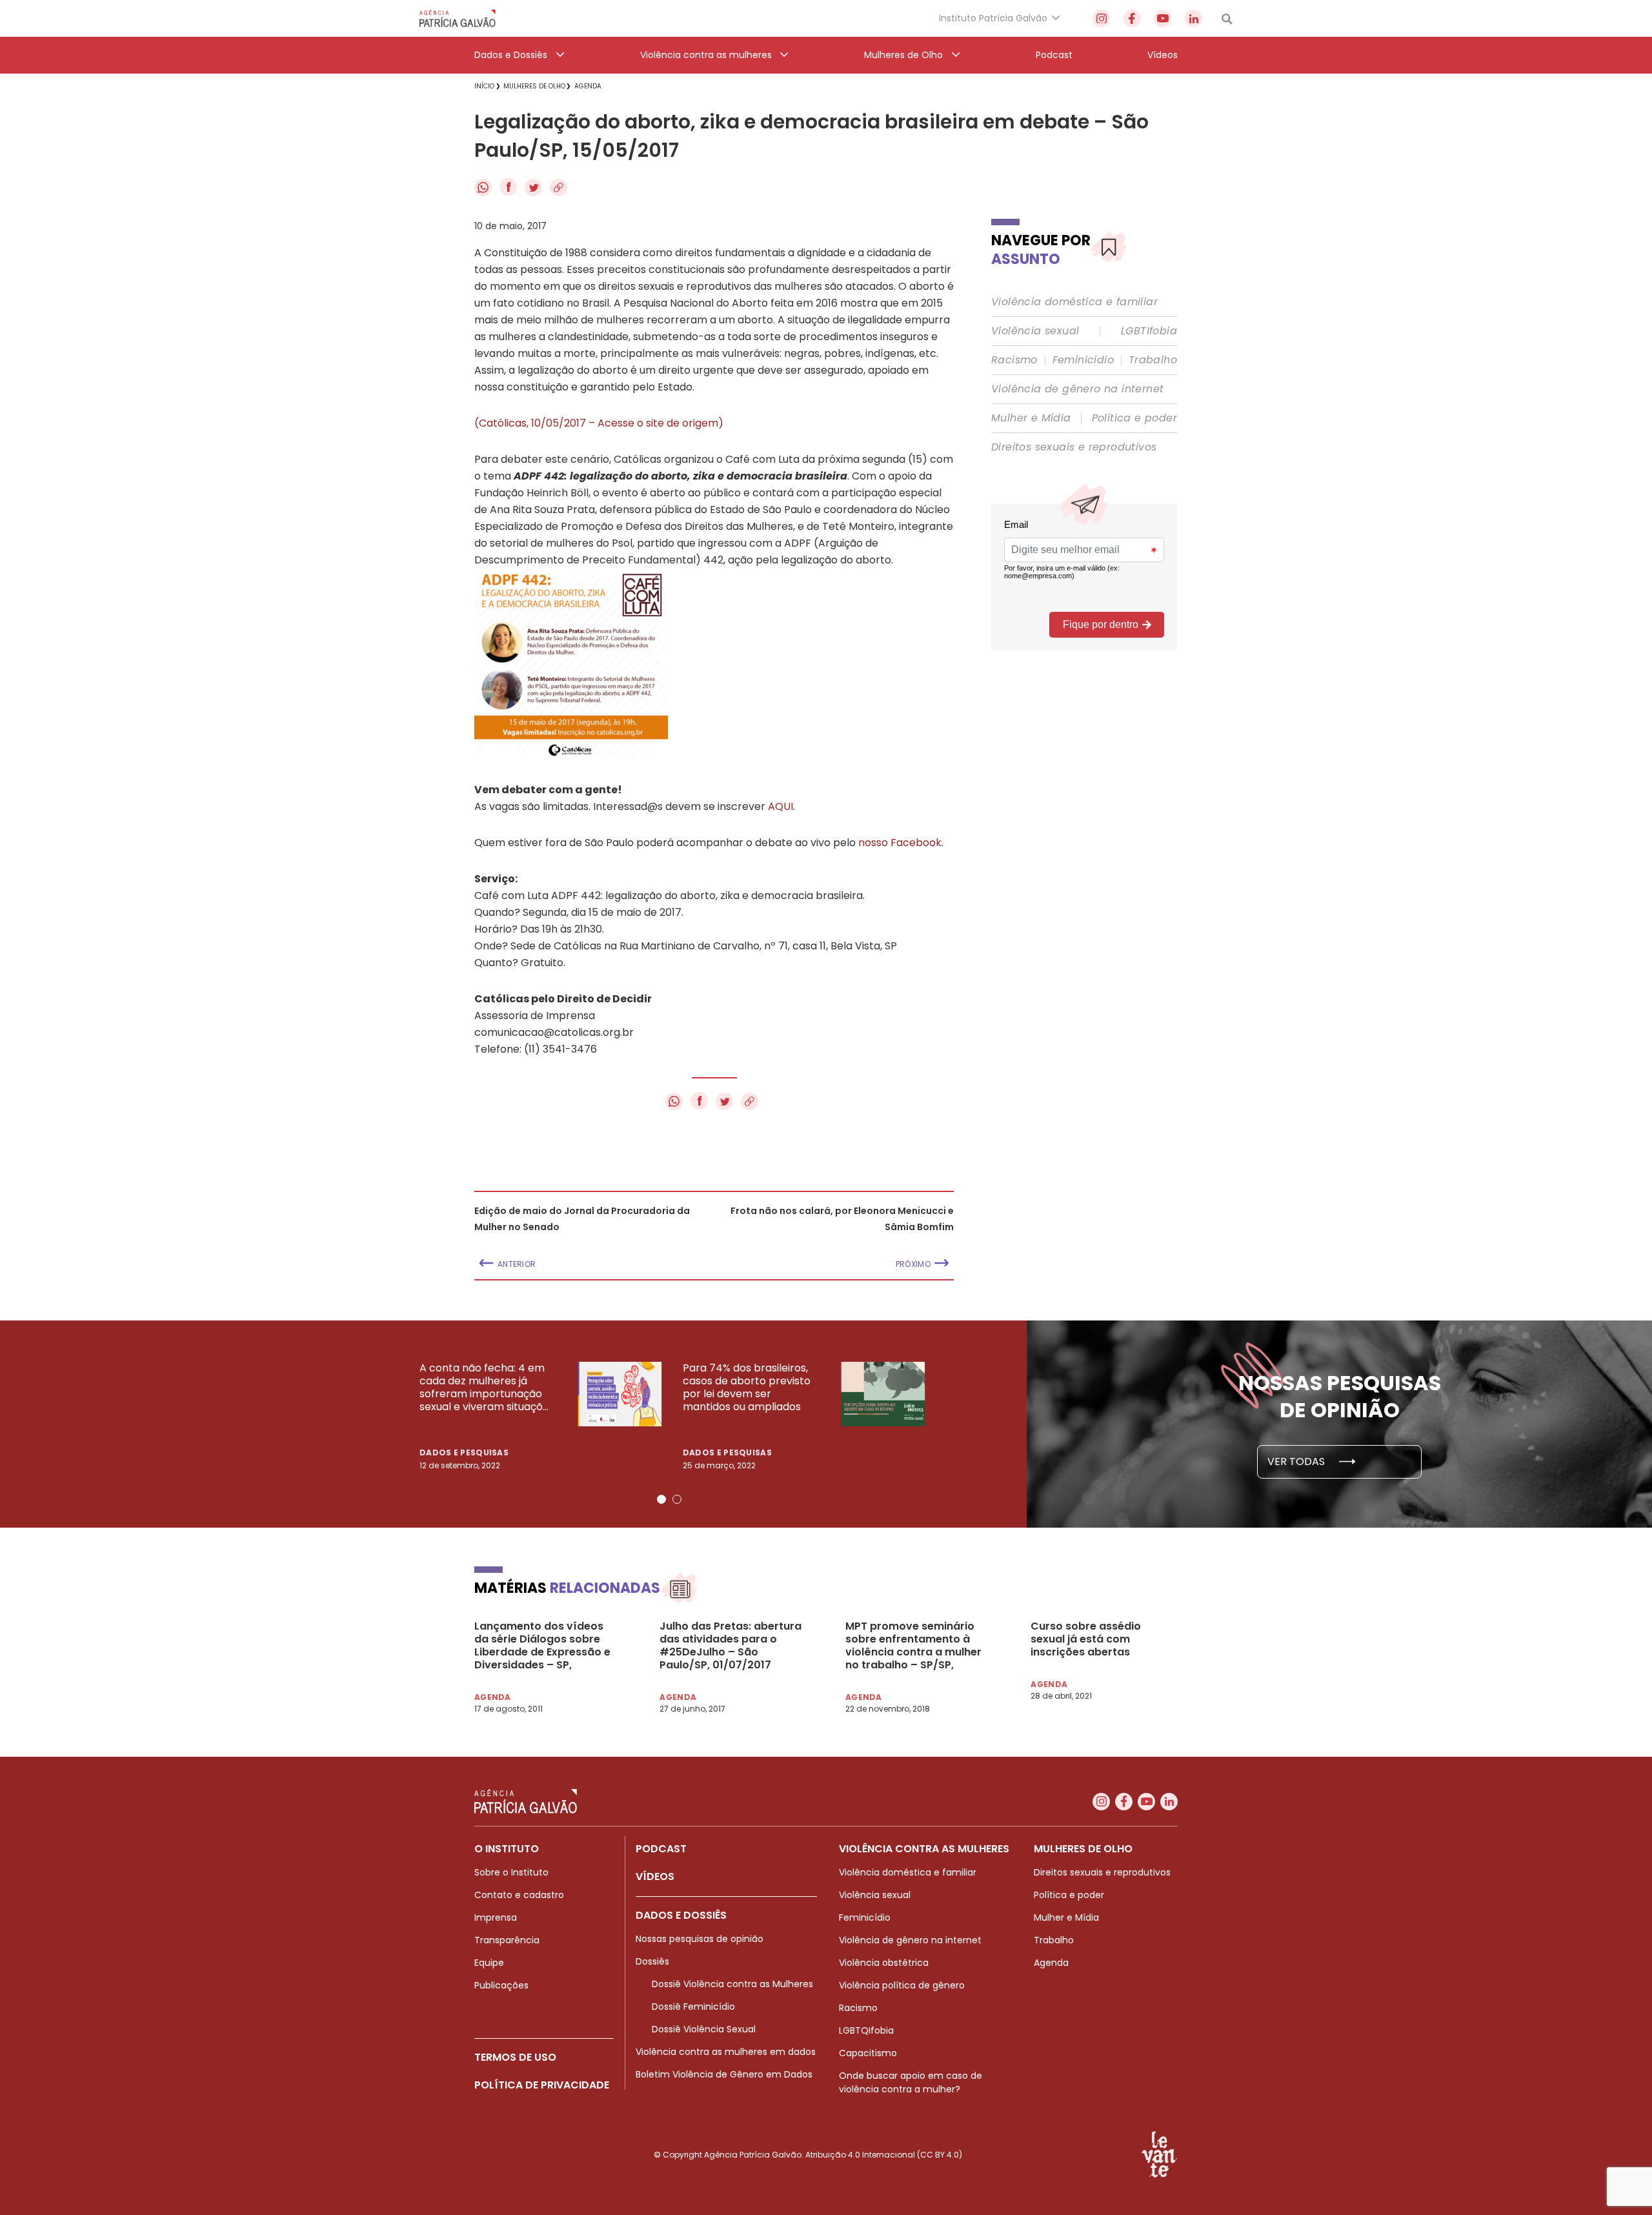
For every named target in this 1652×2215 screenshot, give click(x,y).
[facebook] (1132, 18)
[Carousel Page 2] (677, 1499)
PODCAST (661, 1849)
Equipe (489, 1963)
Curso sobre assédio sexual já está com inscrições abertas (1086, 1639)
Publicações (501, 1985)
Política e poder (1134, 418)
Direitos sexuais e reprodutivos (1074, 447)
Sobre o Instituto (511, 1872)
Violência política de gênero (902, 1985)
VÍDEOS (655, 1876)
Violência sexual (1035, 331)
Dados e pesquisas (464, 1452)
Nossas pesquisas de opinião (700, 1939)
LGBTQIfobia (866, 2030)
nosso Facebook (900, 843)
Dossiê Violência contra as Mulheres (732, 1984)
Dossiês (652, 1961)
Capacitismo (868, 2053)
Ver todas (1297, 1461)
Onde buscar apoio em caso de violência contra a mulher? (911, 2082)
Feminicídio (1083, 360)
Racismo (1014, 360)
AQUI (781, 806)
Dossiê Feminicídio (693, 2007)
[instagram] (1101, 18)
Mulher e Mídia (1031, 418)
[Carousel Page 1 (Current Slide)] (661, 1499)
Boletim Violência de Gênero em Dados (724, 2074)
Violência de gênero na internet (1077, 389)
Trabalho (1153, 360)
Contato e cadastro (519, 1895)
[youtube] (1163, 18)
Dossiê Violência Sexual (704, 2029)
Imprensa (496, 1917)
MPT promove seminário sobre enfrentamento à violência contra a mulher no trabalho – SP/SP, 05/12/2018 (913, 1646)
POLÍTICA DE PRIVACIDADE (542, 2085)
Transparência (507, 1940)
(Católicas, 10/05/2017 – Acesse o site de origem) (599, 423)
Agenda (1051, 1963)
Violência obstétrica (884, 1963)
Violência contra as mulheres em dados (726, 2052)
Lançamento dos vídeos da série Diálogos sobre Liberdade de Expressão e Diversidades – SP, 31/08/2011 (542, 1646)
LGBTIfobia (1149, 331)
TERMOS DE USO (515, 2057)
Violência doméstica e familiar (1074, 302)
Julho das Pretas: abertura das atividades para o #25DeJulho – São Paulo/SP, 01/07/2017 (730, 1646)
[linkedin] (1194, 18)
